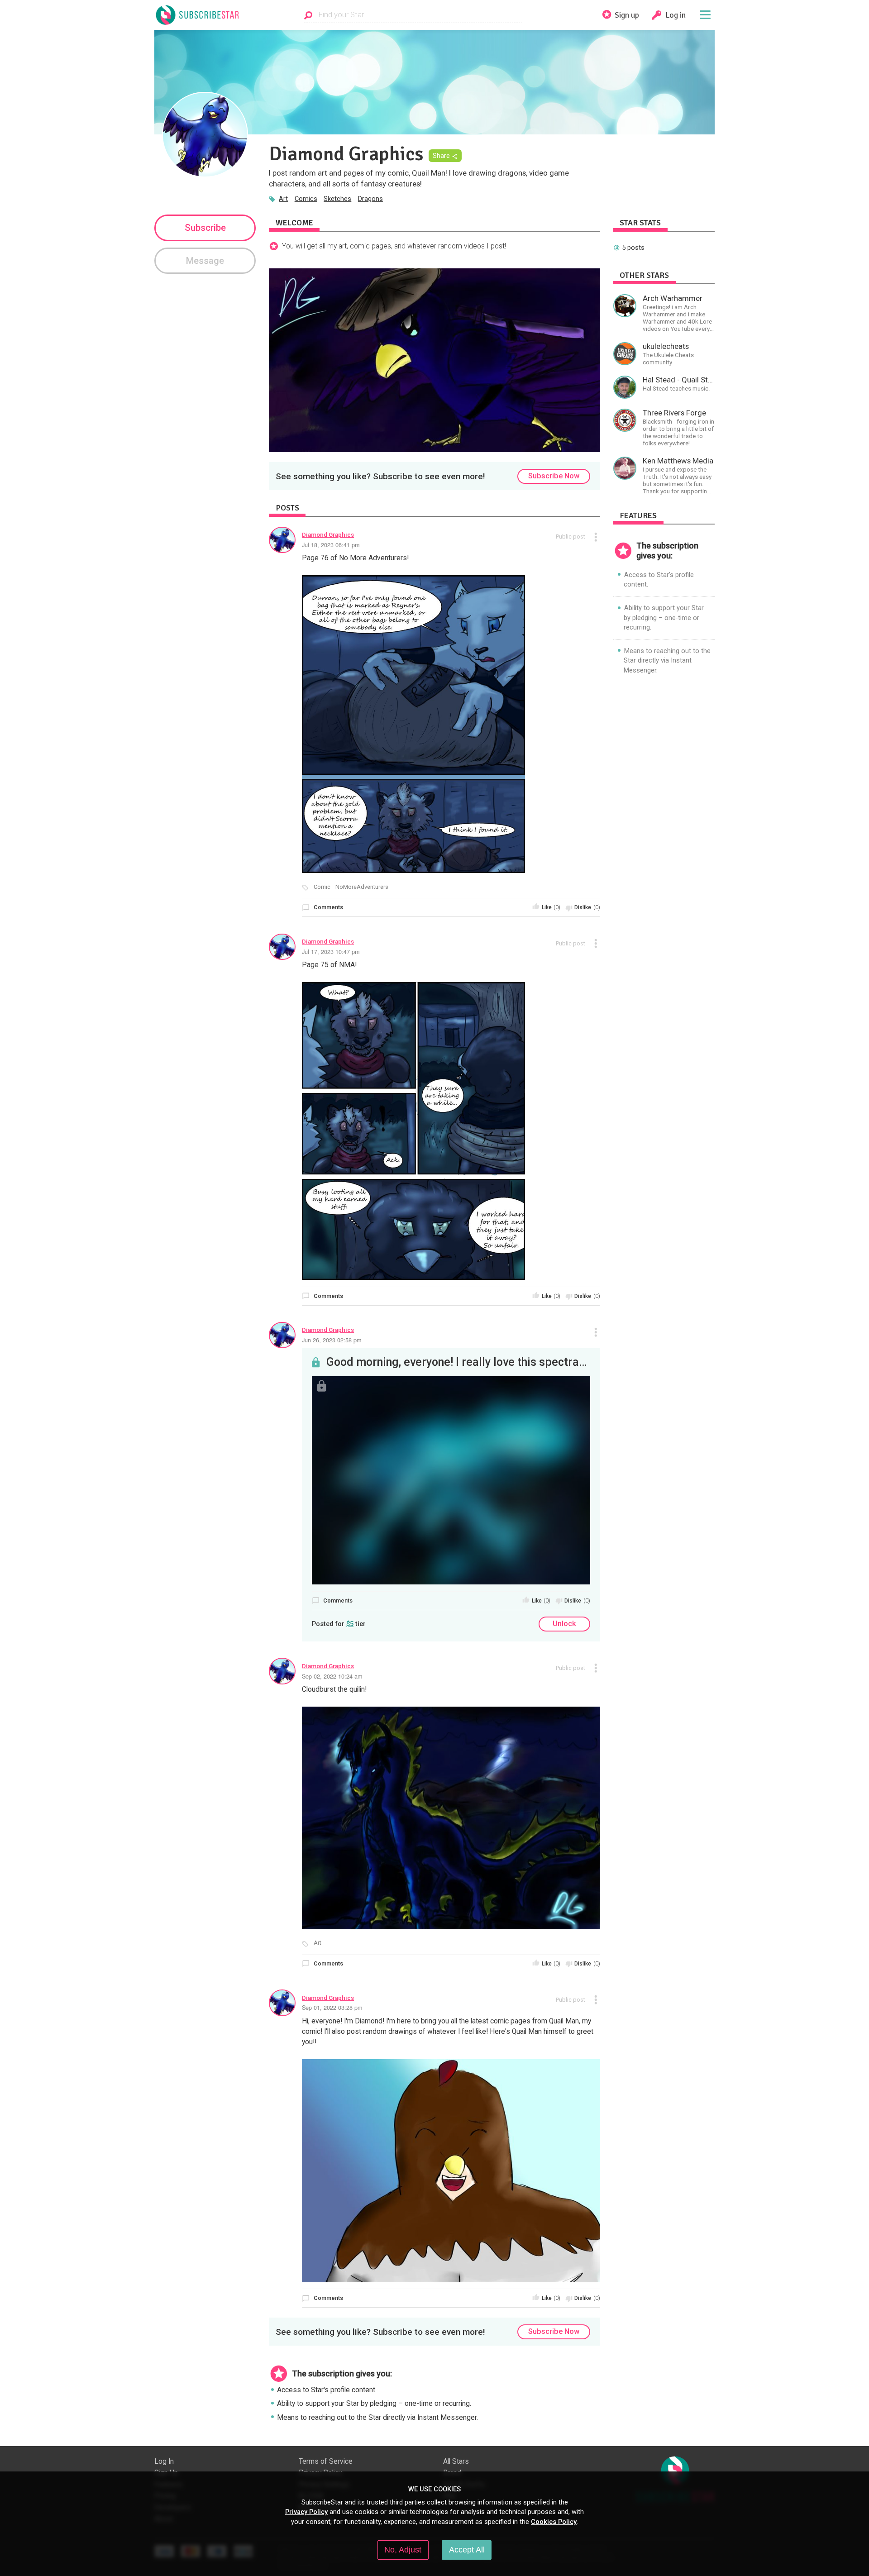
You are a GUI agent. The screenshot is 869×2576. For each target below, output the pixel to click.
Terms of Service (326, 2462)
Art (283, 199)
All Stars (456, 2462)
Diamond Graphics (328, 534)
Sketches (337, 199)
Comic (322, 887)
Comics (306, 199)
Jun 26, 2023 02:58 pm (332, 1340)
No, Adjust (403, 2550)
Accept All (467, 2550)
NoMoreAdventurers (362, 887)
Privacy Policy (306, 2512)
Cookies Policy (554, 2522)
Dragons (370, 199)
